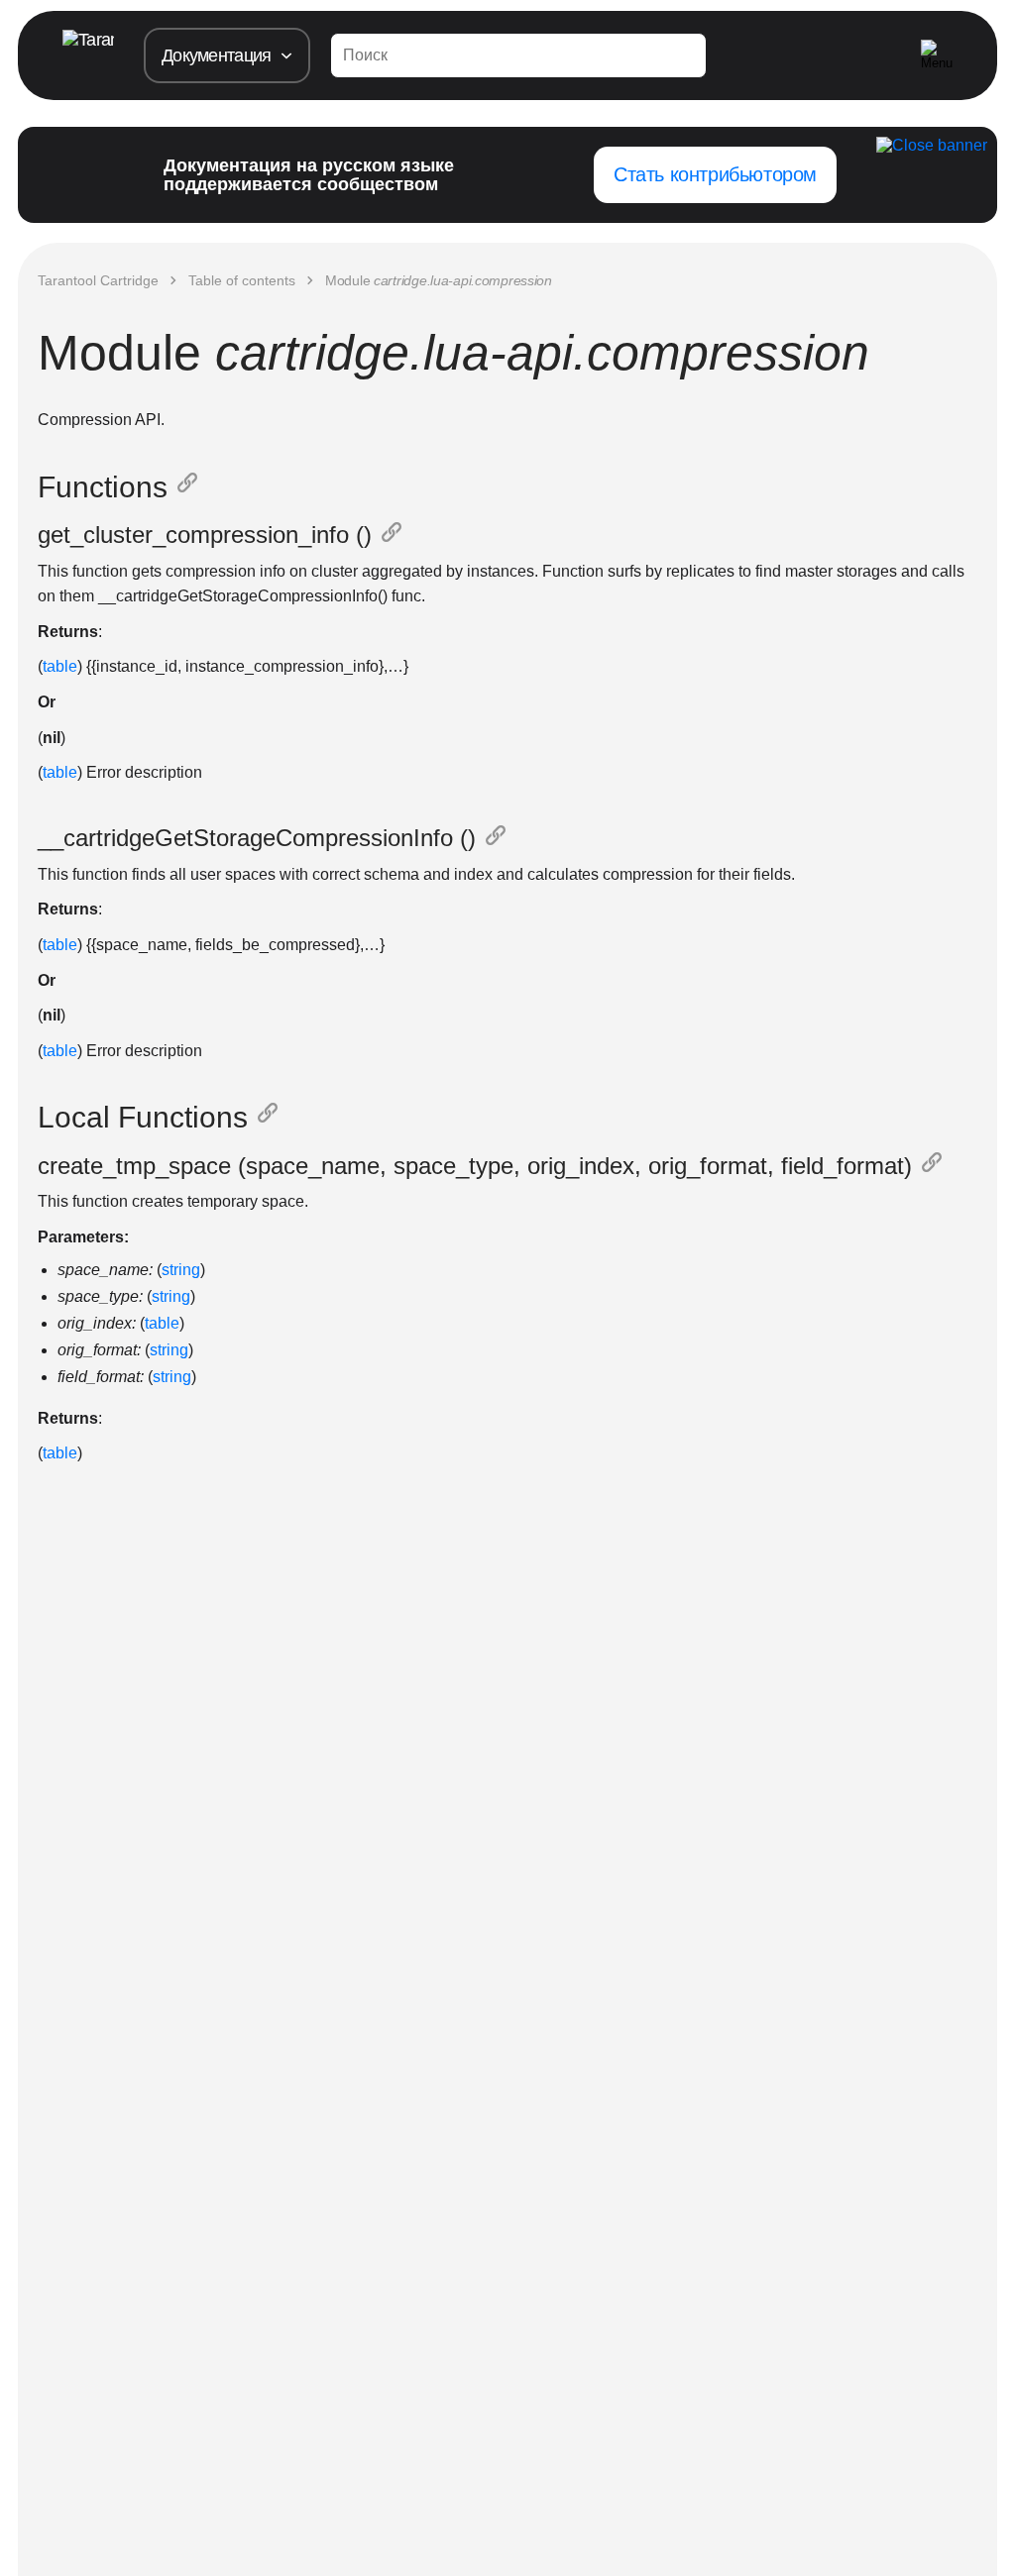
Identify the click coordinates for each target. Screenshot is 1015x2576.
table (60, 666)
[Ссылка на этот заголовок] (191, 487)
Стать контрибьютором (715, 174)
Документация (216, 55)
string (181, 1270)
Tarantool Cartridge (98, 280)
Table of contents (242, 280)
